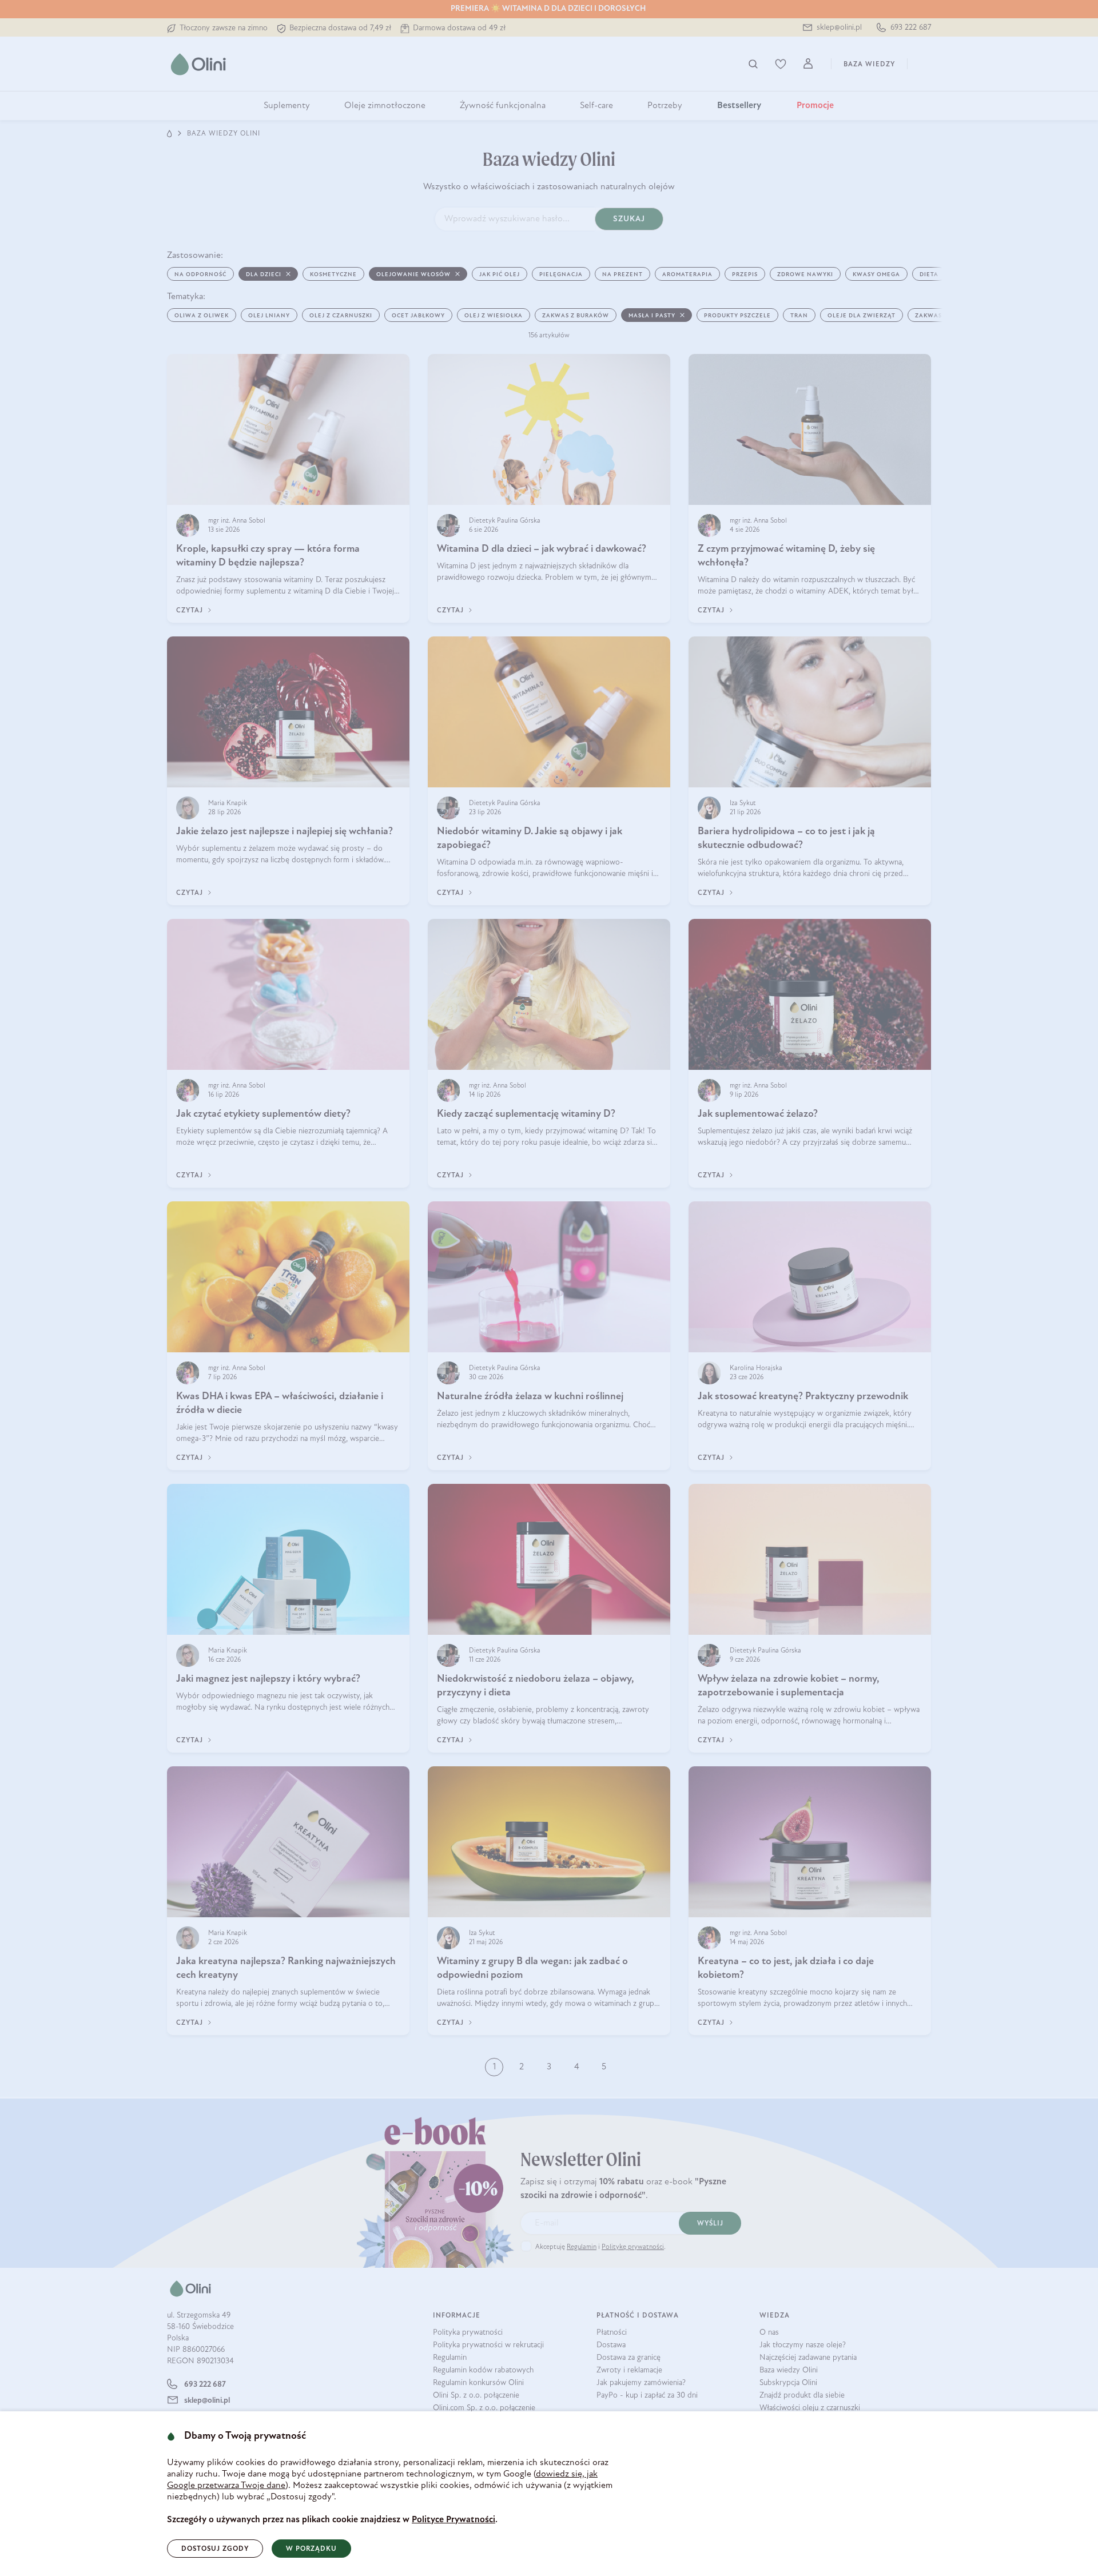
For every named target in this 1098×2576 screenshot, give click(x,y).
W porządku (311, 2549)
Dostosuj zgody (215, 2549)
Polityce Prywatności (453, 2520)
